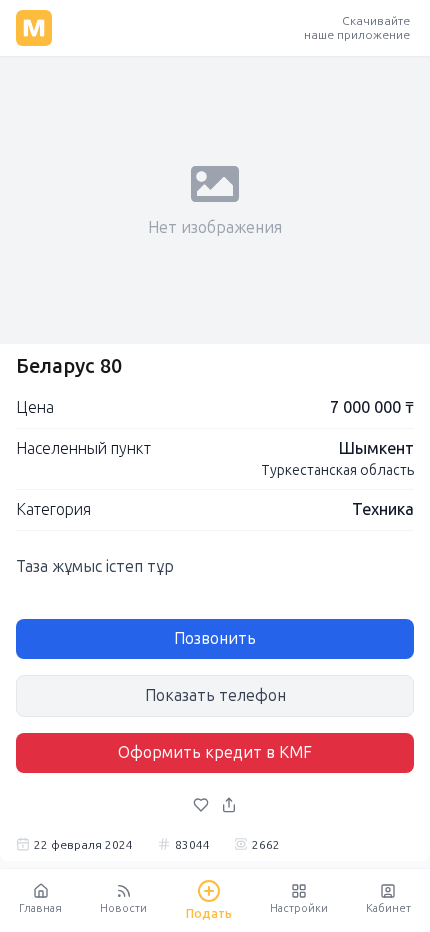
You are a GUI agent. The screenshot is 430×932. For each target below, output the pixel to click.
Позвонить (215, 638)
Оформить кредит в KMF (215, 752)
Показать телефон (215, 695)
